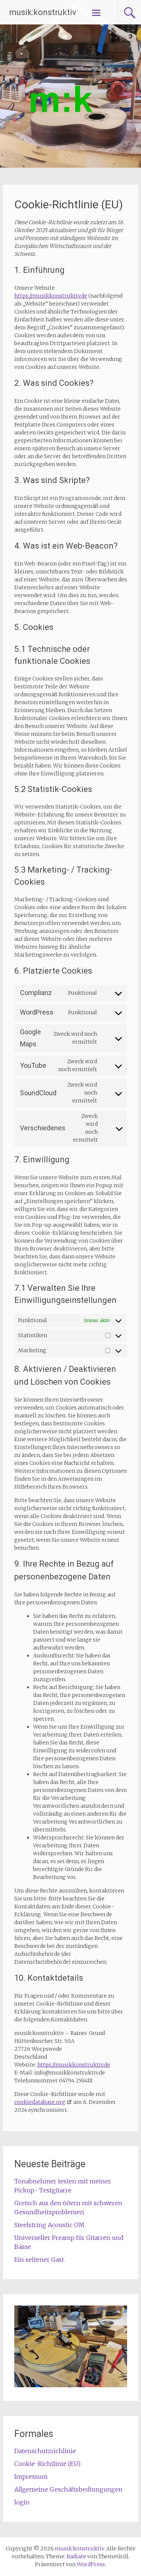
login (22, 2502)
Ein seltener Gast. (40, 2260)
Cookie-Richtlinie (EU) (47, 2464)
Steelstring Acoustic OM (49, 2225)
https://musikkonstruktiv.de (51, 296)
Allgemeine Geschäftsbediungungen (68, 2489)
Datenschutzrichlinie (45, 2451)
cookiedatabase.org (40, 2102)
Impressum (31, 2477)
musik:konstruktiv (43, 12)
